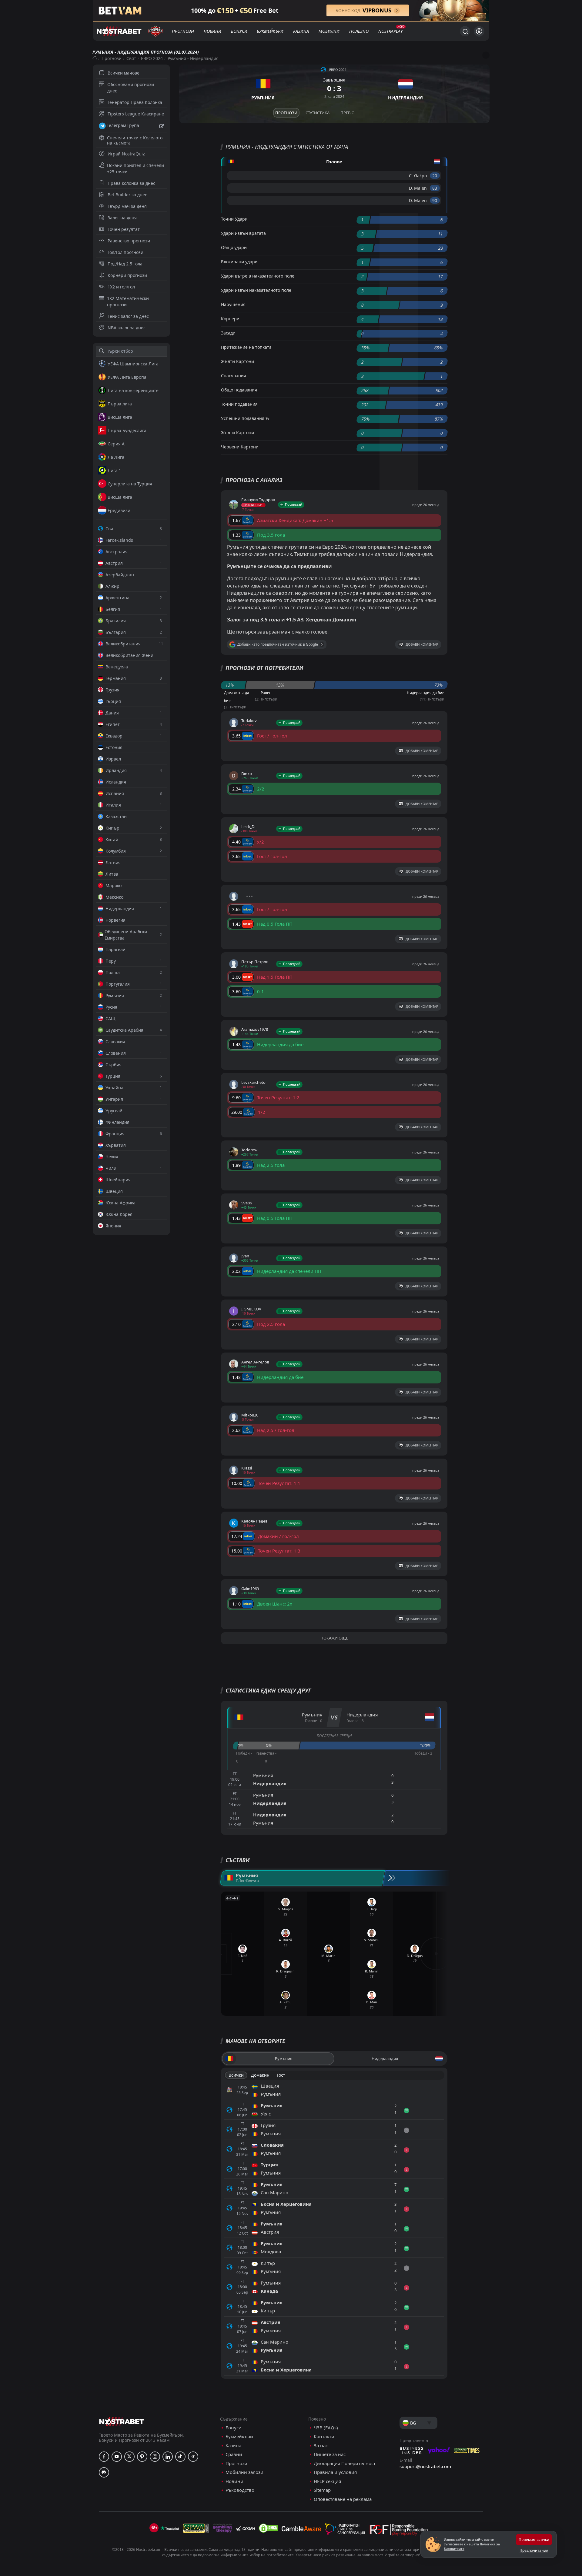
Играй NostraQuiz (126, 154)
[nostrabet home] (122, 2422)
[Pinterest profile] (142, 2457)
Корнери (230, 319)
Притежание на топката (246, 347)
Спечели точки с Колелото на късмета (135, 140)
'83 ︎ (435, 188)
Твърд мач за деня (127, 206)
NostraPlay (390, 31)
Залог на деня (122, 218)
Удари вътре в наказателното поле (258, 276)
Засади (228, 333)
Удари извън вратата (243, 233)
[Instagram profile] (155, 2457)
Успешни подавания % (245, 418)
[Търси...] (465, 31)
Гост (281, 2075)
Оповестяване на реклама (343, 2499)
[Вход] (479, 31)
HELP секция (327, 2481)
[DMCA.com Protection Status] (268, 2528)
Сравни (234, 2454)
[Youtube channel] (117, 2457)
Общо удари (234, 247)
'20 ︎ (435, 176)
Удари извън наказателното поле (256, 290)
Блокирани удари (239, 262)
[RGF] (399, 2531)
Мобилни (329, 31)
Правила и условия (335, 2472)
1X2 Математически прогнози (128, 301)
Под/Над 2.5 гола (125, 264)
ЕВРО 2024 (152, 58)
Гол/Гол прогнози (125, 252)
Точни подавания (239, 404)
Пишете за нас (330, 2454)
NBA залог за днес (127, 328)
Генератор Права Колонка (135, 102)
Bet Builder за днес (127, 195)
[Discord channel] (104, 2472)
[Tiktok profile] (180, 2457)
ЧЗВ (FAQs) (326, 2428)
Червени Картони (240, 447)
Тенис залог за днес (128, 316)
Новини (212, 31)
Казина (301, 31)
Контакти (324, 2436)
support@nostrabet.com (425, 2466)
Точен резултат (124, 229)
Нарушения (233, 304)
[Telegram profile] (193, 2457)
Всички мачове (124, 73)
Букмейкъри (270, 31)
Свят (131, 58)
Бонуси (239, 31)
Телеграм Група (123, 125)
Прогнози (183, 31)
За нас (321, 2446)
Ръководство (240, 2490)
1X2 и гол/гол (121, 287)
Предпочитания (534, 2550)
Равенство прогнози (129, 241)
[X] (129, 2457)
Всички (236, 2075)
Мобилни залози (244, 2472)
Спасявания (234, 376)
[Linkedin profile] (168, 2457)
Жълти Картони (237, 361)
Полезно (359, 31)
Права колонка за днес (131, 183)
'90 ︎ (435, 200)
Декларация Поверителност (345, 2463)
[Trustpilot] (170, 2528)
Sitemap (322, 2490)
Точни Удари (234, 219)
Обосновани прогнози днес (131, 88)
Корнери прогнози (127, 275)
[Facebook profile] (104, 2457)
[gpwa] (196, 2528)
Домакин (260, 2075)
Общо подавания (239, 390)
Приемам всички (534, 2539)
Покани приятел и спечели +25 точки (135, 168)
